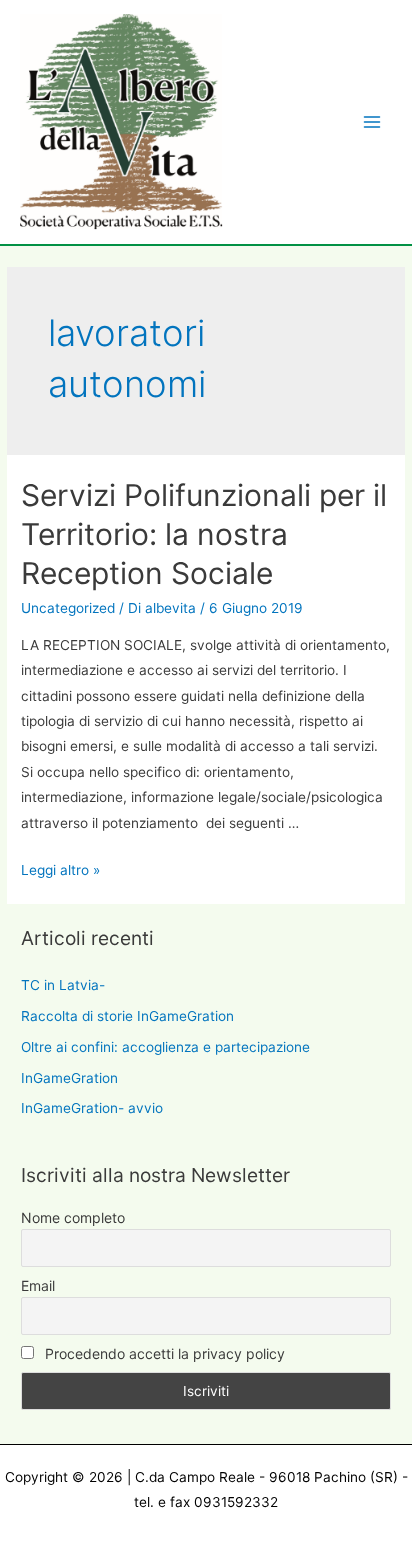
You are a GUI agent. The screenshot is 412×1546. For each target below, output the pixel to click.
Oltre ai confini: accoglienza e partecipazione (165, 1047)
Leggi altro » (60, 870)
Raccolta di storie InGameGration (127, 1016)
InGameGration (69, 1078)
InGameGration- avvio (92, 1108)
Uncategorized (68, 608)
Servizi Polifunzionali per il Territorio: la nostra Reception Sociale (204, 534)
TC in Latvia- (63, 985)
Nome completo (73, 1217)
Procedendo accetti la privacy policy (163, 1353)
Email (38, 1285)
